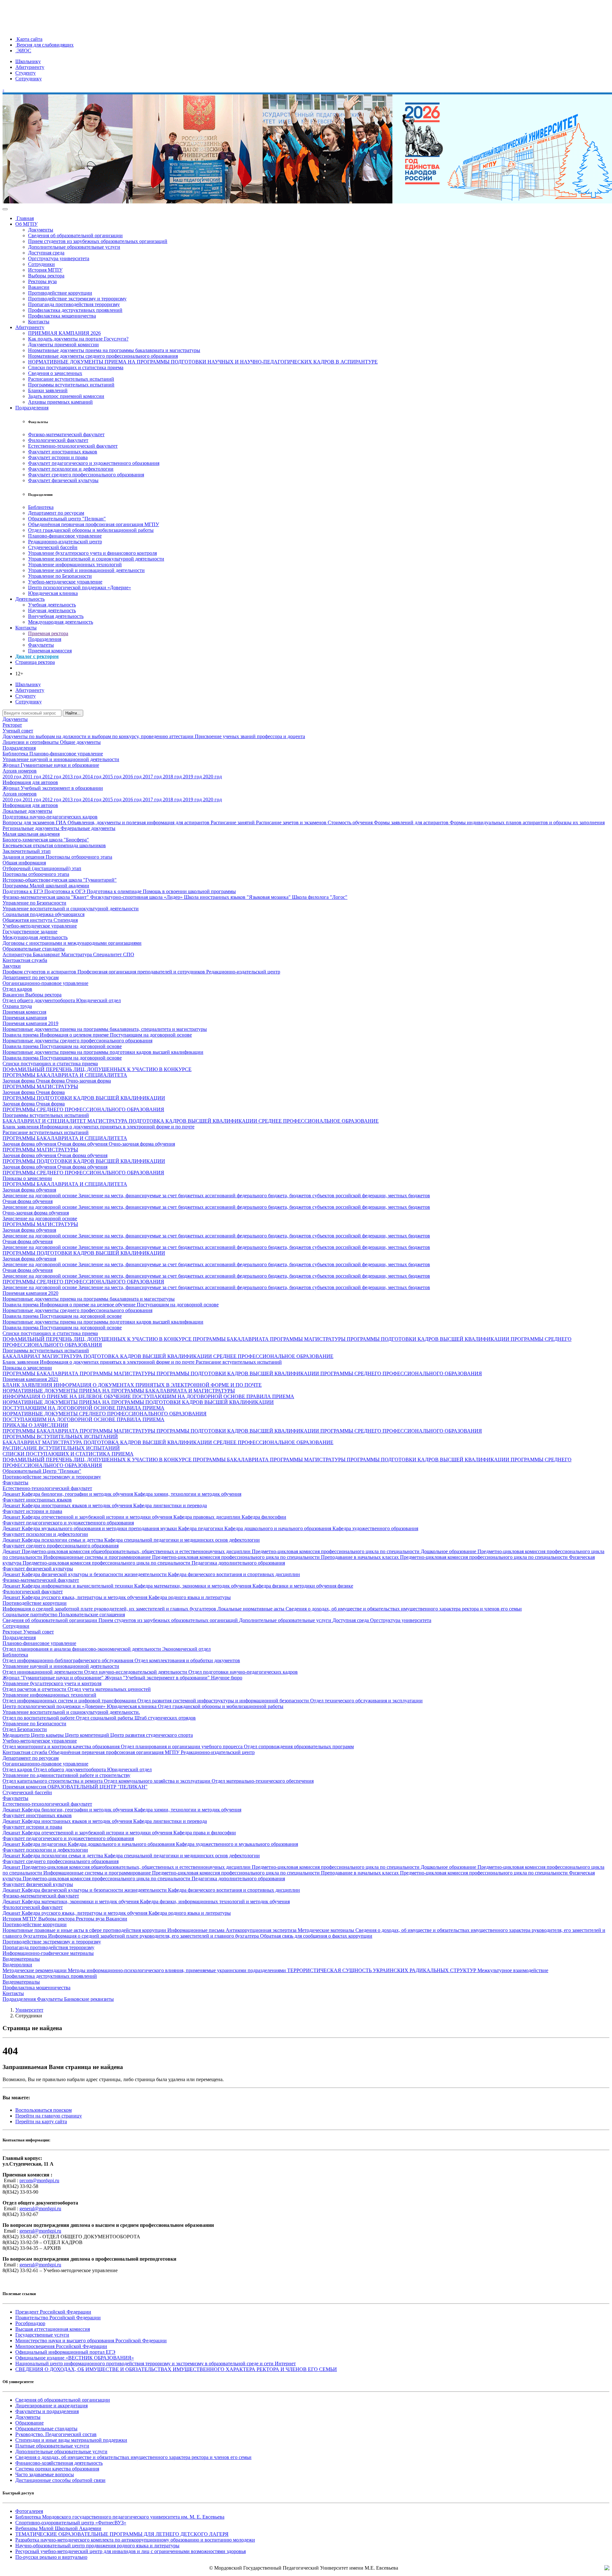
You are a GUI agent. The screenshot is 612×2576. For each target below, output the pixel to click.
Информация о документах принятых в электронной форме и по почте (117, 1127)
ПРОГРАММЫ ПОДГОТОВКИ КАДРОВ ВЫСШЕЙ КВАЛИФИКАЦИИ (84, 1098)
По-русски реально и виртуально (51, 2557)
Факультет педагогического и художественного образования (94, 463)
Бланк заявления (21, 1127)
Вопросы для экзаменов (29, 822)
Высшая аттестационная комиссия (53, 2329)
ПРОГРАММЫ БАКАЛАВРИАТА (231, 1339)
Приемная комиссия (50, 651)
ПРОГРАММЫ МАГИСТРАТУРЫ (40, 1086)
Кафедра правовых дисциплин (208, 1517)
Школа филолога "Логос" (320, 897)
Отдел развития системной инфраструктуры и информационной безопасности (224, 1701)
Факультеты (41, 645)
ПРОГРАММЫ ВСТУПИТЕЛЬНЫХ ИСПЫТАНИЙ (60, 1437)
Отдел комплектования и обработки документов (187, 1660)
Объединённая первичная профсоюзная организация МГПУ (94, 524)
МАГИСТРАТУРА (108, 1121)
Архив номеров (20, 771)
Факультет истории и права (58, 457)
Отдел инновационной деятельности (43, 1672)
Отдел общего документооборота (39, 1000)
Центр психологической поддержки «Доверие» (80, 587)
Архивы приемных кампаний (60, 402)
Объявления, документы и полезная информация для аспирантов (139, 822)
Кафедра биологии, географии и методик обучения (78, 1494)
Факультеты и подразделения (47, 2411)
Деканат (12, 1494)
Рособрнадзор (30, 2323)
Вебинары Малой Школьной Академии (58, 2528)
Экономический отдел (186, 1649)
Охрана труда (17, 1006)
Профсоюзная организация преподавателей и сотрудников (142, 972)
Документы (41, 230)
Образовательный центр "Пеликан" (67, 519)
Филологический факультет (58, 440)
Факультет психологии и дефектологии (71, 469)
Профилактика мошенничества (62, 316)
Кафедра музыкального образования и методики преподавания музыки (100, 1528)
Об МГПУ (26, 224)
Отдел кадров (17, 989)
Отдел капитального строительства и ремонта (53, 1781)
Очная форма (51, 1081)
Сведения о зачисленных (55, 373)
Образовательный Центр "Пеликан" (42, 1471)
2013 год (73, 777)
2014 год (93, 777)
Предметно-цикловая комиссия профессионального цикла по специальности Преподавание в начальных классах (276, 1557)
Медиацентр (17, 1735)
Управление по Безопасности (60, 576)
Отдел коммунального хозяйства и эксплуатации (158, 1781)
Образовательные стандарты (34, 949)
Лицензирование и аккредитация (51, 2406)
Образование (29, 2423)
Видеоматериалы (21, 1959)
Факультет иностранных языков (63, 452)
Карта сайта (29, 39)
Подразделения (32, 408)
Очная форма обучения (83, 1144)
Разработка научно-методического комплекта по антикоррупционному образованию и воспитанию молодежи (135, 2540)
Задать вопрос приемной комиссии (66, 396)
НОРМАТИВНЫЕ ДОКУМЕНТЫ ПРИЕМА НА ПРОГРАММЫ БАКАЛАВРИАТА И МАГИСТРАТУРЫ (119, 1391)
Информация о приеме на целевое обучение (88, 1305)
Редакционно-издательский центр (65, 542)
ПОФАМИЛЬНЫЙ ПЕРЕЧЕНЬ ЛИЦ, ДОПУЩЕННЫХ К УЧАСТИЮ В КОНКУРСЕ (97, 1069)
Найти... (73, 713)
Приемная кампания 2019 (30, 1023)
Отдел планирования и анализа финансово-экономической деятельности (82, 1649)
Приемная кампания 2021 (30, 1379)
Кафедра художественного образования (375, 1528)
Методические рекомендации (35, 1970)
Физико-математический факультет (66, 434)
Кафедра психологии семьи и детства (63, 1540)
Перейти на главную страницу (49, 2116)
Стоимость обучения (351, 822)
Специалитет (108, 954)
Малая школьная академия (31, 834)
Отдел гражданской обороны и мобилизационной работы (91, 530)
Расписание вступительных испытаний (71, 379)
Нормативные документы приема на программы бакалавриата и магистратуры (114, 350)
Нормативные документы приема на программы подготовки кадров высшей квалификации (103, 1052)
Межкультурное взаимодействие (513, 1970)
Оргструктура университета (59, 258)
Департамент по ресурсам (56, 513)
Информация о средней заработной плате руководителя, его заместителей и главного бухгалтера (154, 1936)
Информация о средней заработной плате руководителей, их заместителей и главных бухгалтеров (110, 1609)
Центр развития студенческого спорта (152, 1735)
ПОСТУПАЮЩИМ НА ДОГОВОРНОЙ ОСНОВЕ (189, 1396)
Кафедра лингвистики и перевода (170, 1505)
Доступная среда (46, 253)
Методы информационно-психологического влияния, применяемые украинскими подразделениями (178, 1970)
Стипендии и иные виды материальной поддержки (71, 2440)
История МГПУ (45, 270)
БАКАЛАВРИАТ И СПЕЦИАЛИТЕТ (45, 1121)
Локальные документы (27, 811)
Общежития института (28, 920)
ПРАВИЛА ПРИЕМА (270, 1396)
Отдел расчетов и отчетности (35, 1689)
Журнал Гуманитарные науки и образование (51, 765)
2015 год (113, 777)
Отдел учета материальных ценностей (109, 1689)
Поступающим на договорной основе (151, 1035)
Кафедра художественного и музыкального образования (237, 1844)
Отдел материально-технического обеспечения (263, 1781)
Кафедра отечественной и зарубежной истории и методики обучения (98, 1517)
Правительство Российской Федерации (58, 2318)
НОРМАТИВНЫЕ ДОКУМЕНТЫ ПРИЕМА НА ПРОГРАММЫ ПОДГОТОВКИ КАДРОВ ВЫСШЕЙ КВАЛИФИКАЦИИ (138, 1402)
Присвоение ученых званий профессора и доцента (250, 736)
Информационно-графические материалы (48, 1953)
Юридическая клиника (53, 593)
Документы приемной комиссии (63, 345)
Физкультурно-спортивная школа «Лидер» (137, 897)
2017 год (153, 777)
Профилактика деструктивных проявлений (75, 310)
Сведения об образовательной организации (75, 235)
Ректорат (12, 725)
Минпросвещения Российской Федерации (61, 2346)
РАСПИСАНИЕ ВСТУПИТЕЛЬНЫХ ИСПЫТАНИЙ (61, 1448)
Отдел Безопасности (25, 1729)
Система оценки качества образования (57, 2469)
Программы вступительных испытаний (71, 385)
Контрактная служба (25, 960)
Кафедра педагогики (201, 1528)
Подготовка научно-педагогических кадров (50, 817)
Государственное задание (30, 932)
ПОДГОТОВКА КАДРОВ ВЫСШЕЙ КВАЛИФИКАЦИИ (194, 1121)
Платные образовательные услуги (52, 2446)
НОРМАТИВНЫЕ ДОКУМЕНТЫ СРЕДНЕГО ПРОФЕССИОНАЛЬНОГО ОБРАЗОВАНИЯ (105, 1414)
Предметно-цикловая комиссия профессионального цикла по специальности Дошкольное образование (365, 1551)
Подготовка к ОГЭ (66, 891)
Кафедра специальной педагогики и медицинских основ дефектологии (182, 1540)
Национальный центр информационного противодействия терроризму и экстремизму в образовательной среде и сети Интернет (156, 2363)
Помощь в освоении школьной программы (189, 891)
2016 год (133, 777)
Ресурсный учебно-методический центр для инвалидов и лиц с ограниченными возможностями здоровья (131, 2551)
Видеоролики (17, 1965)
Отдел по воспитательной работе (39, 1718)
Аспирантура (18, 954)
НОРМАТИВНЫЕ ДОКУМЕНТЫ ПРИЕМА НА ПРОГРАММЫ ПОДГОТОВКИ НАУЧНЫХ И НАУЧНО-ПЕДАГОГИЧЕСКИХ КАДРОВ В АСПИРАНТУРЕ (203, 362)
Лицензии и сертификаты (31, 742)
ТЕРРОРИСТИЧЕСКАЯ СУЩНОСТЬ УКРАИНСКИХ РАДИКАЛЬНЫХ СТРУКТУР (382, 1970)
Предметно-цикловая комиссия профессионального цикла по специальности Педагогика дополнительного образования (154, 1563)
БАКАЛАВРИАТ (22, 1356)
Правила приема (21, 1035)
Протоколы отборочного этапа (79, 857)
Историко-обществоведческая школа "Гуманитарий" (60, 880)
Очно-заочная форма (88, 1081)
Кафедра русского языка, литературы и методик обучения (85, 1597)
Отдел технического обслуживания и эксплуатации (366, 1701)
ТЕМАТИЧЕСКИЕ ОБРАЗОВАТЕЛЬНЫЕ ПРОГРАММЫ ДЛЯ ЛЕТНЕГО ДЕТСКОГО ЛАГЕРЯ (122, 2534)
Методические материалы (327, 1930)
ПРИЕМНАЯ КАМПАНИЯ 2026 (64, 333)
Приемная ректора (48, 633)
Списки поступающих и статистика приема (76, 367)
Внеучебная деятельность (56, 616)
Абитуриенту (30, 67)
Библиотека (41, 507)
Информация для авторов (30, 782)
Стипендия (66, 920)
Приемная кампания (25, 1018)
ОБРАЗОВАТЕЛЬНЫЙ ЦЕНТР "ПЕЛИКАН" (98, 1787)
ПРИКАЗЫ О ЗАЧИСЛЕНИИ (35, 1425)
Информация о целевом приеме (75, 1035)
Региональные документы (32, 828)
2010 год (13, 777)
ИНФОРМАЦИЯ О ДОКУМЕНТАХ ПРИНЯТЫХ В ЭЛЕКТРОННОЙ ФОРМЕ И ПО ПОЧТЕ (158, 1385)
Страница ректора (35, 662)
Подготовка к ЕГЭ (23, 891)
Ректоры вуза (42, 281)
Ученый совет (18, 731)
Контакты (39, 322)
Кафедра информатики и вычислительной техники (78, 1586)
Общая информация (24, 863)
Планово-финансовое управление (65, 536)
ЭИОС (23, 51)
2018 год (173, 777)
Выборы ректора (46, 276)
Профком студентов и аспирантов (40, 972)
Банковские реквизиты (89, 1999)
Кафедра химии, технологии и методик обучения (188, 1494)
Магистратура (77, 954)
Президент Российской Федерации (53, 2312)
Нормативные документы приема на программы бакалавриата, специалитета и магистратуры (105, 1029)
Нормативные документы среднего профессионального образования (103, 356)
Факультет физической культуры (63, 480)
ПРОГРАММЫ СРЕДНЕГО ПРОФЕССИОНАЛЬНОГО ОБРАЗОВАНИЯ (83, 1109)
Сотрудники (41, 264)
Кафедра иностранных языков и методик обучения (77, 1505)
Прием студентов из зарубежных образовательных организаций (98, 241)
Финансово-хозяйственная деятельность (59, 2463)
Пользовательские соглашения (92, 1615)
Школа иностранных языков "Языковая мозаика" (238, 897)
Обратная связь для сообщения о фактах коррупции (316, 1936)
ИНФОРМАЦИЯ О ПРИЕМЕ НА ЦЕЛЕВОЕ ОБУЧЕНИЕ (67, 1396)
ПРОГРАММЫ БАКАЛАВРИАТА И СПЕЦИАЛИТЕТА (65, 1075)
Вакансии (39, 287)
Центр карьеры (48, 1735)
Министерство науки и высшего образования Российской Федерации (91, 2341)
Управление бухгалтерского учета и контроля (52, 1683)
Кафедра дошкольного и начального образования (278, 1528)
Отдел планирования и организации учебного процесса (182, 1747)
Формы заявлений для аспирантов (412, 822)
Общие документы (80, 742)
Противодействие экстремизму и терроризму (77, 299)
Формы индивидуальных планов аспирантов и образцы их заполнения (527, 822)
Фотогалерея (29, 2511)
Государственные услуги (42, 2335)
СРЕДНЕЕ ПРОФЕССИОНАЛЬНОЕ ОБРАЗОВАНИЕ (319, 1121)
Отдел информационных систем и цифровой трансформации (70, 1701)
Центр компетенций (88, 1735)
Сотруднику (29, 79)
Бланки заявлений (48, 390)
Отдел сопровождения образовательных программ (299, 1747)
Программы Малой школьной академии (46, 886)
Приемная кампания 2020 (30, 1293)
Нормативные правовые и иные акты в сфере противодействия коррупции (85, 1930)
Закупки (12, 966)
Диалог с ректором (37, 656)
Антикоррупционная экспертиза (262, 1930)
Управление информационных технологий (75, 565)
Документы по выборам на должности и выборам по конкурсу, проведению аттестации (99, 736)
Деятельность (30, 599)
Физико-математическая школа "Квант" (46, 897)
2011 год (33, 777)
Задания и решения (24, 857)
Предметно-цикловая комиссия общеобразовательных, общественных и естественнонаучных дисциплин (137, 1551)
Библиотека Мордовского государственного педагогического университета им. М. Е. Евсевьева (120, 2517)
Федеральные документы (88, 828)
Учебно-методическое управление (65, 582)
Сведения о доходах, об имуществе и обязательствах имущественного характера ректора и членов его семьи (404, 1609)
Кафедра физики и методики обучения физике (303, 1586)
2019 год (193, 777)
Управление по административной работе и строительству (66, 1775)
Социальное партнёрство (31, 1615)
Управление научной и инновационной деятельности (86, 570)
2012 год (52, 777)
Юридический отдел (98, 1000)
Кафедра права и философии (205, 1833)
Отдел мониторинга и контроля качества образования (62, 1747)
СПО (129, 954)
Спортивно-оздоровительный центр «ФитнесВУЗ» (71, 2523)
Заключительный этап (27, 851)
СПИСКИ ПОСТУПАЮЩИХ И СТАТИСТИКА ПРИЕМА (68, 1454)
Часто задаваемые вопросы (45, 2474)
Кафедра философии (264, 1517)
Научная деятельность (52, 610)
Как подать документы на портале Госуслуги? (78, 339)
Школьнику (28, 61)
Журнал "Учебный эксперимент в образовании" (158, 1678)
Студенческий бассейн (53, 547)
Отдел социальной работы (105, 1718)
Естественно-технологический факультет (73, 446)
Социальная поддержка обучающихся (44, 914)
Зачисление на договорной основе (40, 1196)
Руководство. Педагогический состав (56, 2434)
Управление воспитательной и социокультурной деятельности (96, 559)
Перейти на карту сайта (41, 2121)
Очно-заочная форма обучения (142, 1144)
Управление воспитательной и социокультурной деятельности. (71, 1712)
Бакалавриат (47, 954)
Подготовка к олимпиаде (115, 891)
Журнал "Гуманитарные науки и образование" (54, 1678)
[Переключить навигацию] (5, 209)
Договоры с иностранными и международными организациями (72, 943)
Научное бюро (227, 1678)
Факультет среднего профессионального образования (86, 475)
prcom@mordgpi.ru (39, 2180)
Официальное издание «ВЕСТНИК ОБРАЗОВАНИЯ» (75, 2358)
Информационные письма (197, 1930)
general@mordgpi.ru (40, 2209)
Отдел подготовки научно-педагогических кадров (243, 1672)
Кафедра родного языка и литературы (190, 1597)
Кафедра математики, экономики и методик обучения (193, 1586)
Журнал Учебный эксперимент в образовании (53, 788)
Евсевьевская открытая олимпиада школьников (54, 845)
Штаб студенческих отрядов (165, 1718)
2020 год (212, 777)
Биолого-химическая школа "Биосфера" (46, 840)
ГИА (62, 822)
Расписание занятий (233, 822)
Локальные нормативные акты (251, 1609)
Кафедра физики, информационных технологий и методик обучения (215, 1901)
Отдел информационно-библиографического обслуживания (69, 1660)
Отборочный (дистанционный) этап (42, 868)
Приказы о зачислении (27, 1178)
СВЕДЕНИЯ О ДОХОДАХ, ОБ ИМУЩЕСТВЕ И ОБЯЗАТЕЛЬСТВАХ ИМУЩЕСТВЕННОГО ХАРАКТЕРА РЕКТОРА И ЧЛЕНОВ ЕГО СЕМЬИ (176, 2369)
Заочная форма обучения (30, 1144)
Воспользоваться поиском (44, 2110)
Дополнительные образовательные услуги (74, 247)
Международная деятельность (61, 622)
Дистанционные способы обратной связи (60, 2480)
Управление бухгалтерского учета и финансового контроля (92, 553)
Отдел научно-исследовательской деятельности (136, 1672)
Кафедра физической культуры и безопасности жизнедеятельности (95, 1574)
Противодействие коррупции (60, 293)
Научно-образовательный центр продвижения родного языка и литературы (97, 2546)
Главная (25, 218)
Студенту (25, 73)
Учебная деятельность (52, 605)
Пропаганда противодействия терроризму (74, 304)
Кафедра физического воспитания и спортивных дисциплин (234, 1574)
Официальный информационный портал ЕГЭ (65, 2352)
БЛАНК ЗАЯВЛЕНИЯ (28, 1385)
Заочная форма (19, 1081)
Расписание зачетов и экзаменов (292, 822)
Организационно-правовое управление (45, 983)
